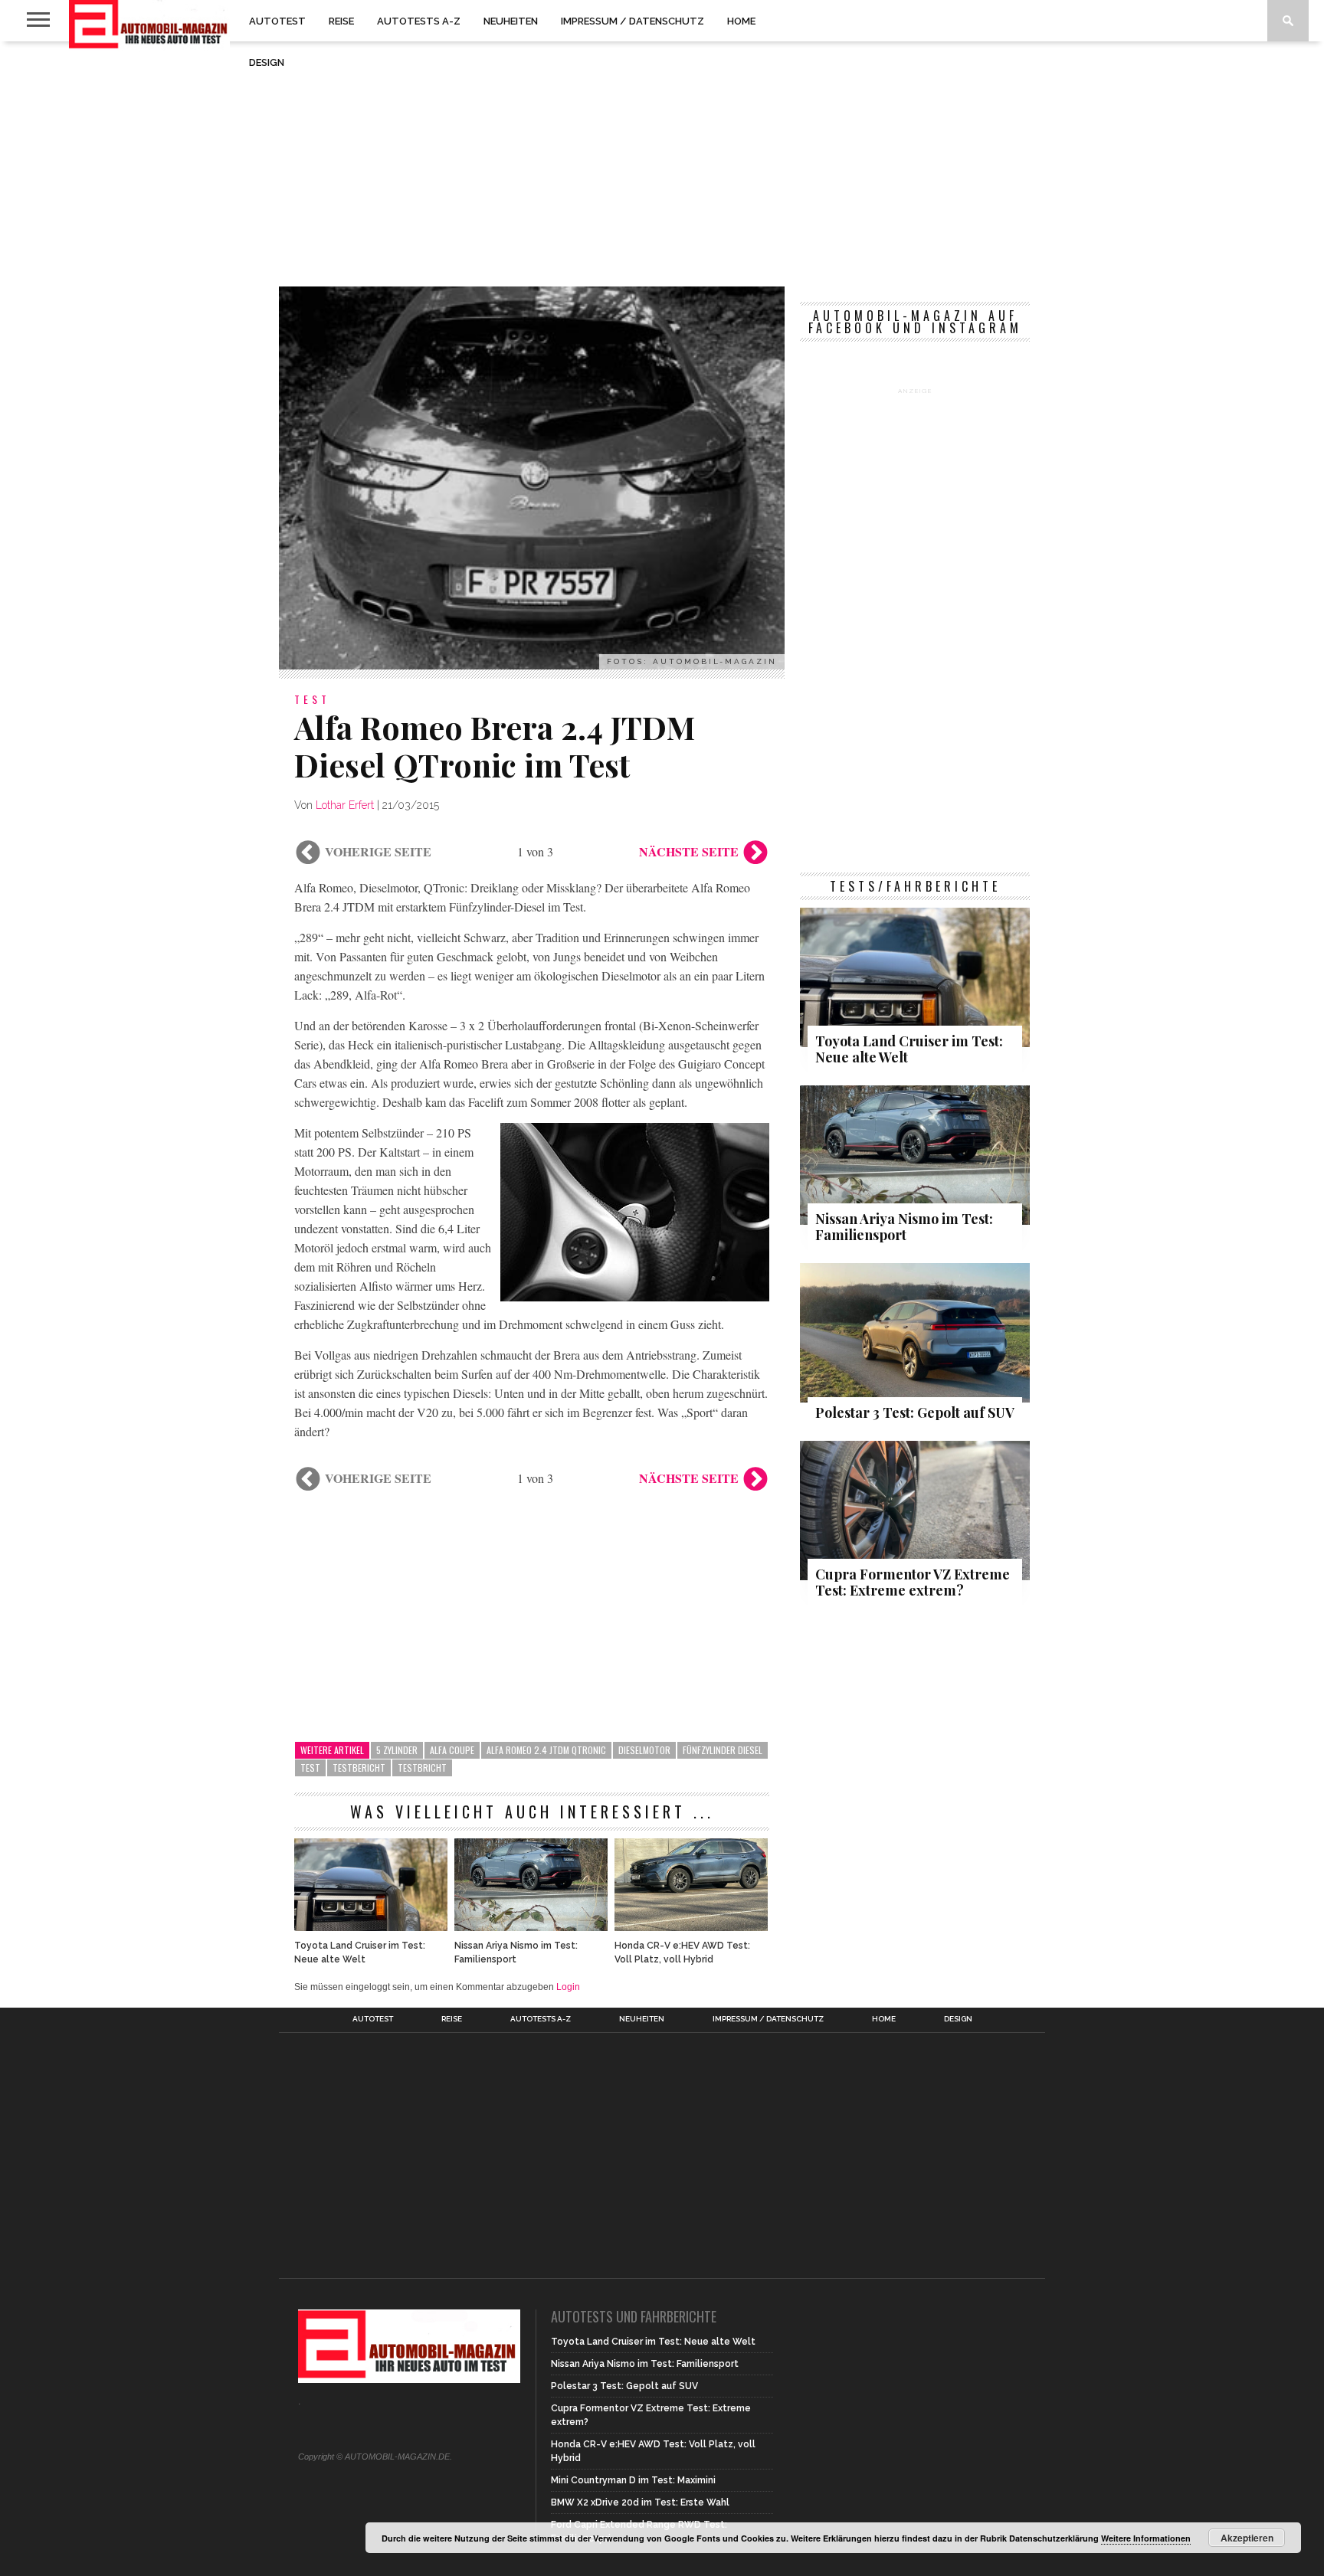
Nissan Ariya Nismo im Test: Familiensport (516, 1952)
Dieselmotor (644, 1750)
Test (310, 1768)
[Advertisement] (662, 164)
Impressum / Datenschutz (633, 21)
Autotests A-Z (419, 21)
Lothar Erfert (345, 805)
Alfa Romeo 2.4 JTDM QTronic (546, 1750)
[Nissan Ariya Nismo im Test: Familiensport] (531, 1927)
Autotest (277, 21)
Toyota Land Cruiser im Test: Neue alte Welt (360, 1952)
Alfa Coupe (452, 1750)
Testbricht (422, 1768)
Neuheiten (511, 21)
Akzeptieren (1247, 2538)
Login (568, 1987)
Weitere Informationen (1146, 2538)
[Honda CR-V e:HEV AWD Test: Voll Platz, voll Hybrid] (691, 1927)
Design (267, 62)
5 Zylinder (397, 1750)
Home (741, 21)
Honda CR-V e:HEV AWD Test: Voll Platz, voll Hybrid (682, 1952)
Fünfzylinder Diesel (723, 1750)
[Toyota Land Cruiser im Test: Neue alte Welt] (371, 1927)
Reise (341, 21)
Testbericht (359, 1768)
